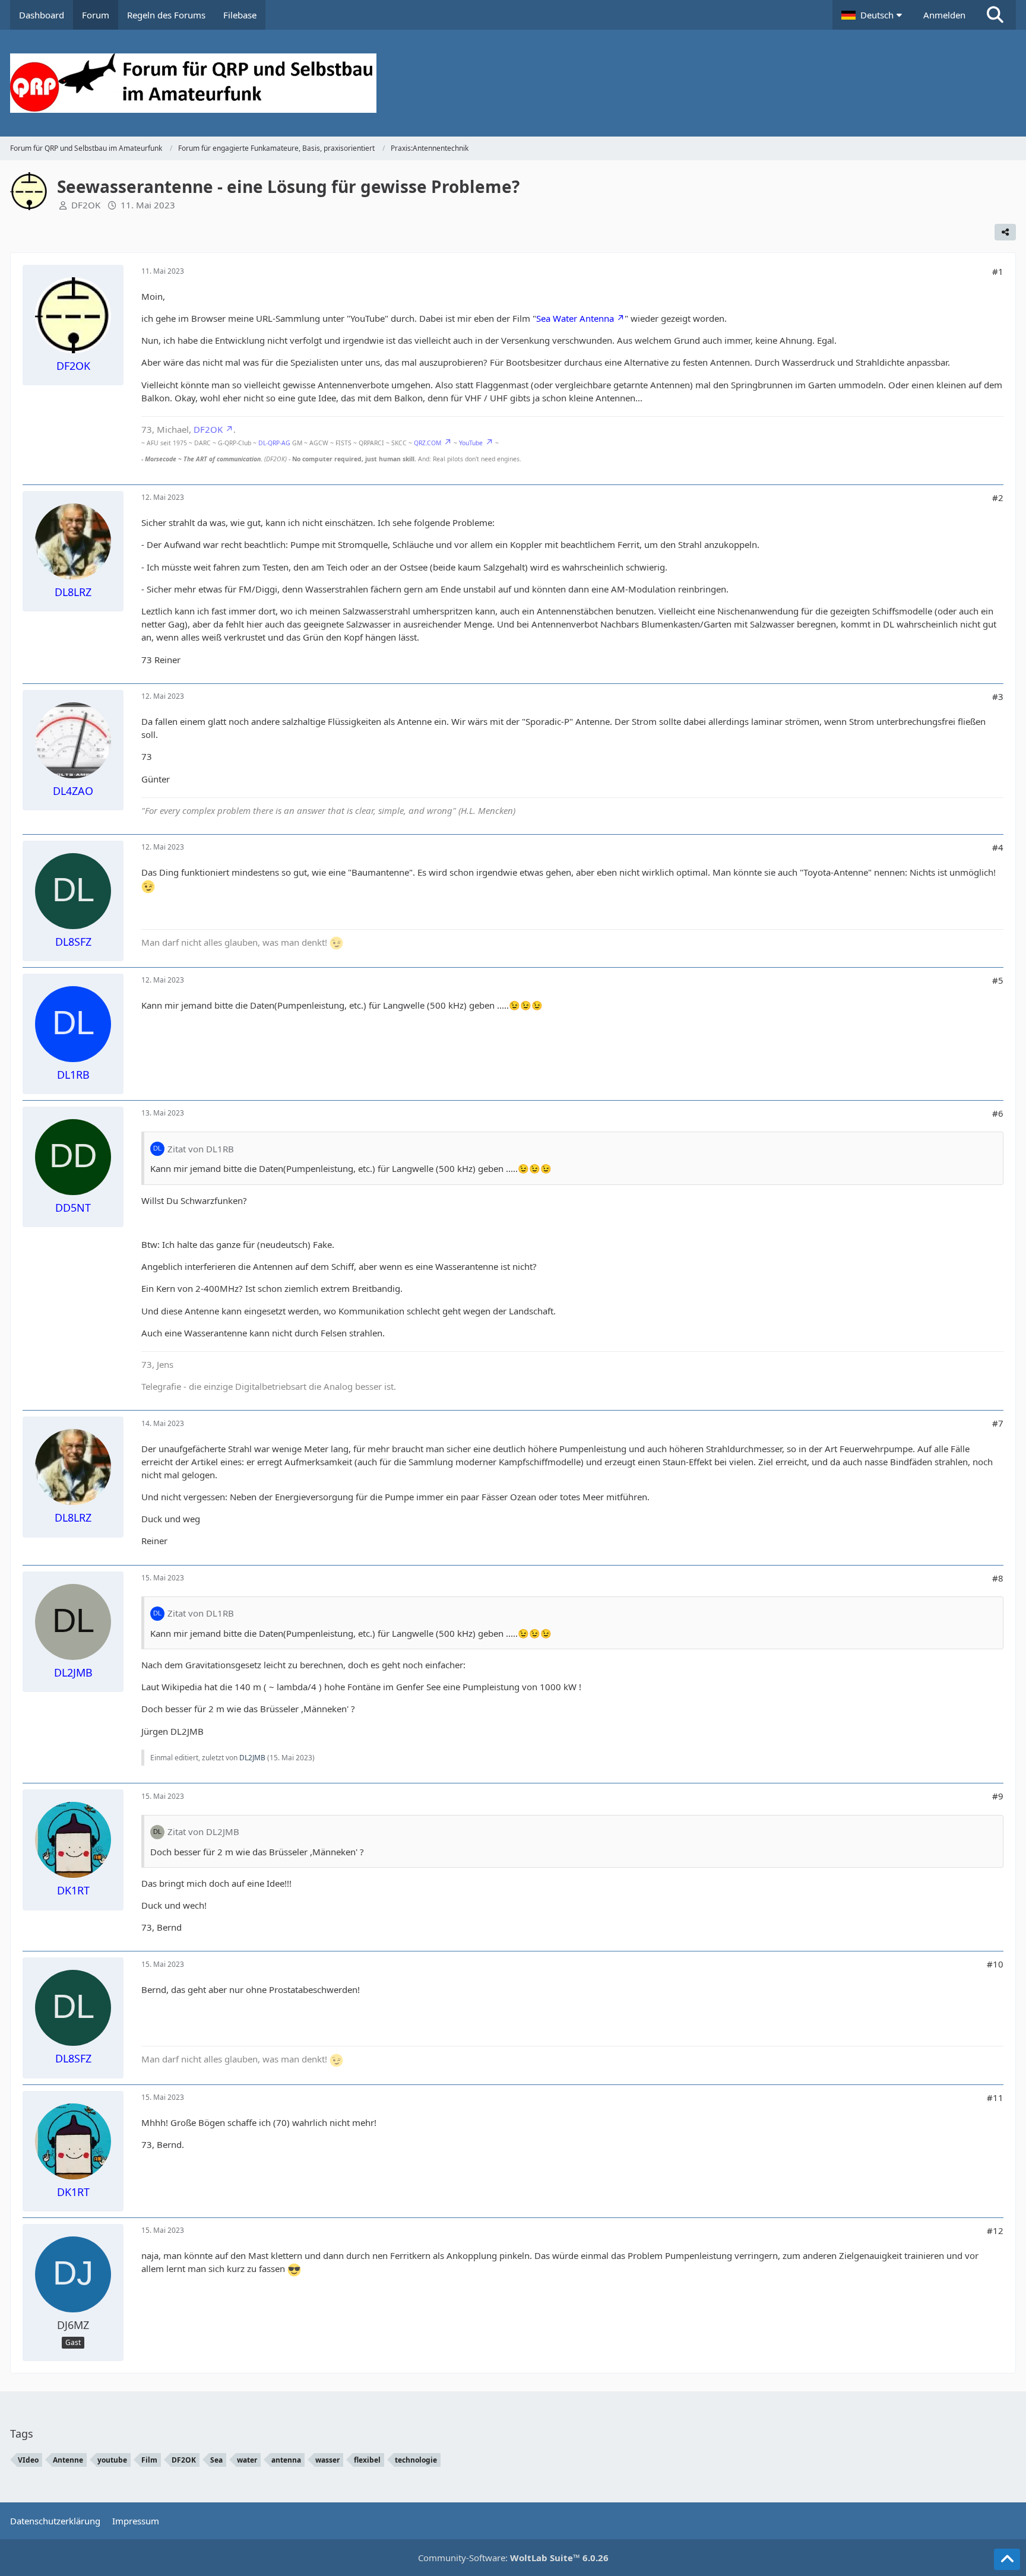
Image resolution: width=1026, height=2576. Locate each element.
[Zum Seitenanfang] (1007, 2559)
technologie (416, 2460)
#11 (995, 2097)
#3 (998, 696)
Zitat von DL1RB (201, 1149)
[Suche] (995, 15)
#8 (998, 1578)
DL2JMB (252, 1758)
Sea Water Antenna (575, 318)
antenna (286, 2460)
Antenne (68, 2460)
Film (149, 2460)
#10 (995, 1964)
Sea (216, 2460)
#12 (995, 2230)
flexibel (367, 2460)
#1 (998, 271)
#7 (998, 1423)
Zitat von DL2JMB (203, 1832)
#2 (998, 498)
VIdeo (28, 2460)
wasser (327, 2460)
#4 (998, 847)
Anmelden (944, 15)
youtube (112, 2460)
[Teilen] (1005, 232)
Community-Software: (513, 2558)
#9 (998, 1796)
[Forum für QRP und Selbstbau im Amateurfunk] (513, 83)
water (247, 2460)
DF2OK (86, 205)
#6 (998, 1113)
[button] (873, 15)
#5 (998, 980)
